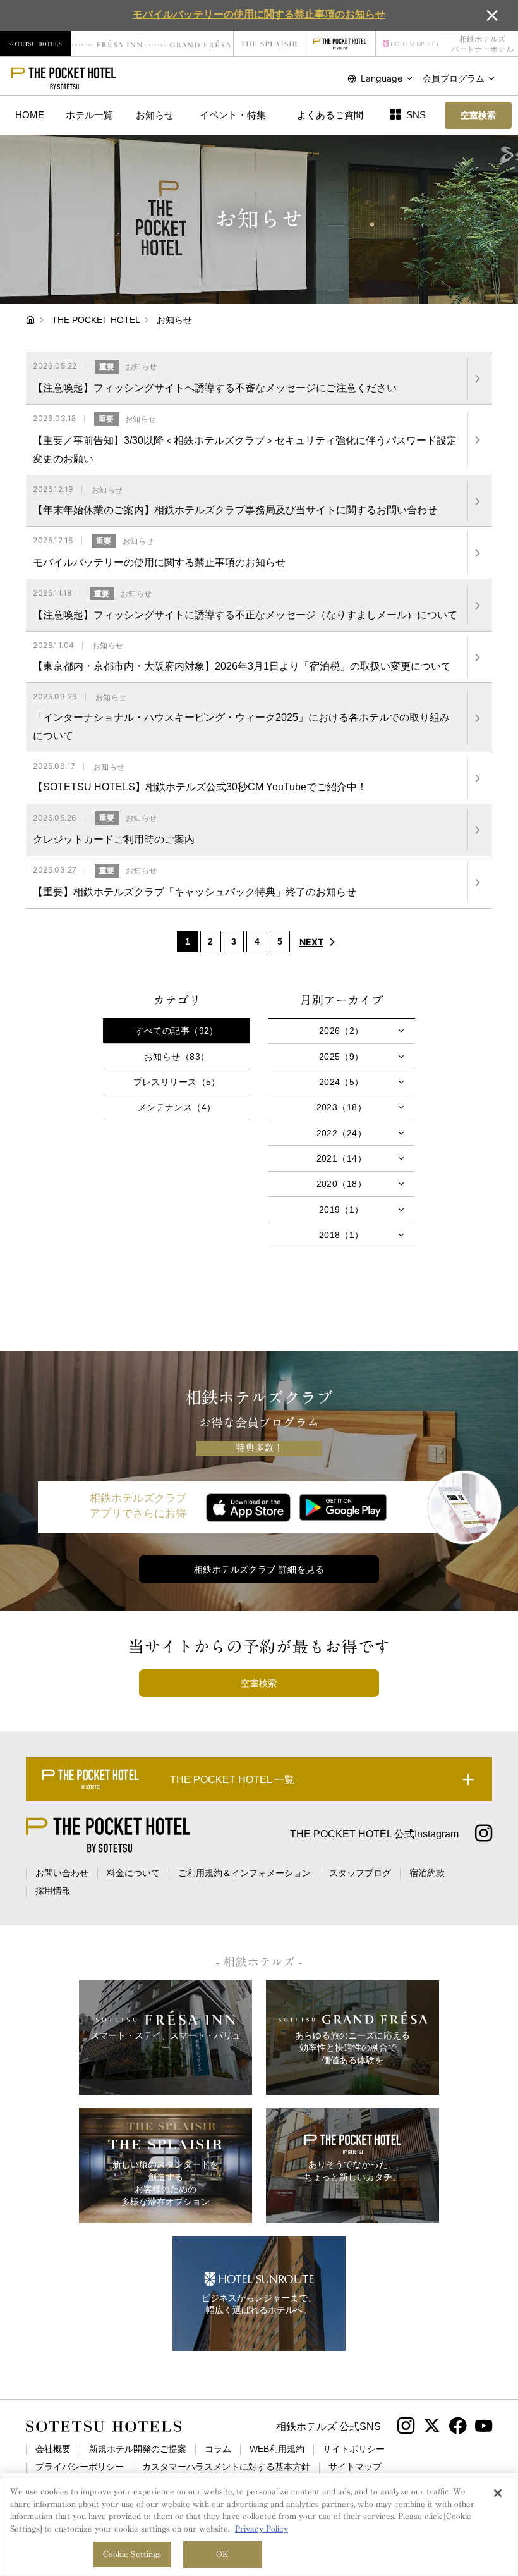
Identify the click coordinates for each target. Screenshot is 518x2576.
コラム (218, 2449)
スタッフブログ (360, 1873)
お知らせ (155, 115)
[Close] (498, 2493)
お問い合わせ (62, 1873)
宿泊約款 (427, 1873)
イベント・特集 (233, 115)
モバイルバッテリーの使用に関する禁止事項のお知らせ (259, 14)
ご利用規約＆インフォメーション (244, 1873)
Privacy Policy (262, 2529)
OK (222, 2554)
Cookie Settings (132, 2554)
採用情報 (53, 1891)
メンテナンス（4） (177, 1107)
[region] (259, 2524)
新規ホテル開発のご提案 (138, 2449)
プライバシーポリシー (80, 2467)
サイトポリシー (354, 2449)
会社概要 (53, 2449)
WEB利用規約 (277, 2449)
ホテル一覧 (89, 115)
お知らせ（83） (177, 1057)
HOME (30, 115)
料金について (133, 1873)
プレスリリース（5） (177, 1082)
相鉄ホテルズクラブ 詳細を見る (259, 1569)
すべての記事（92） (177, 1031)
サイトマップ (355, 2467)
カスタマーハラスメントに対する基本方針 (226, 2467)
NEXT (311, 942)
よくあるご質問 (330, 115)
